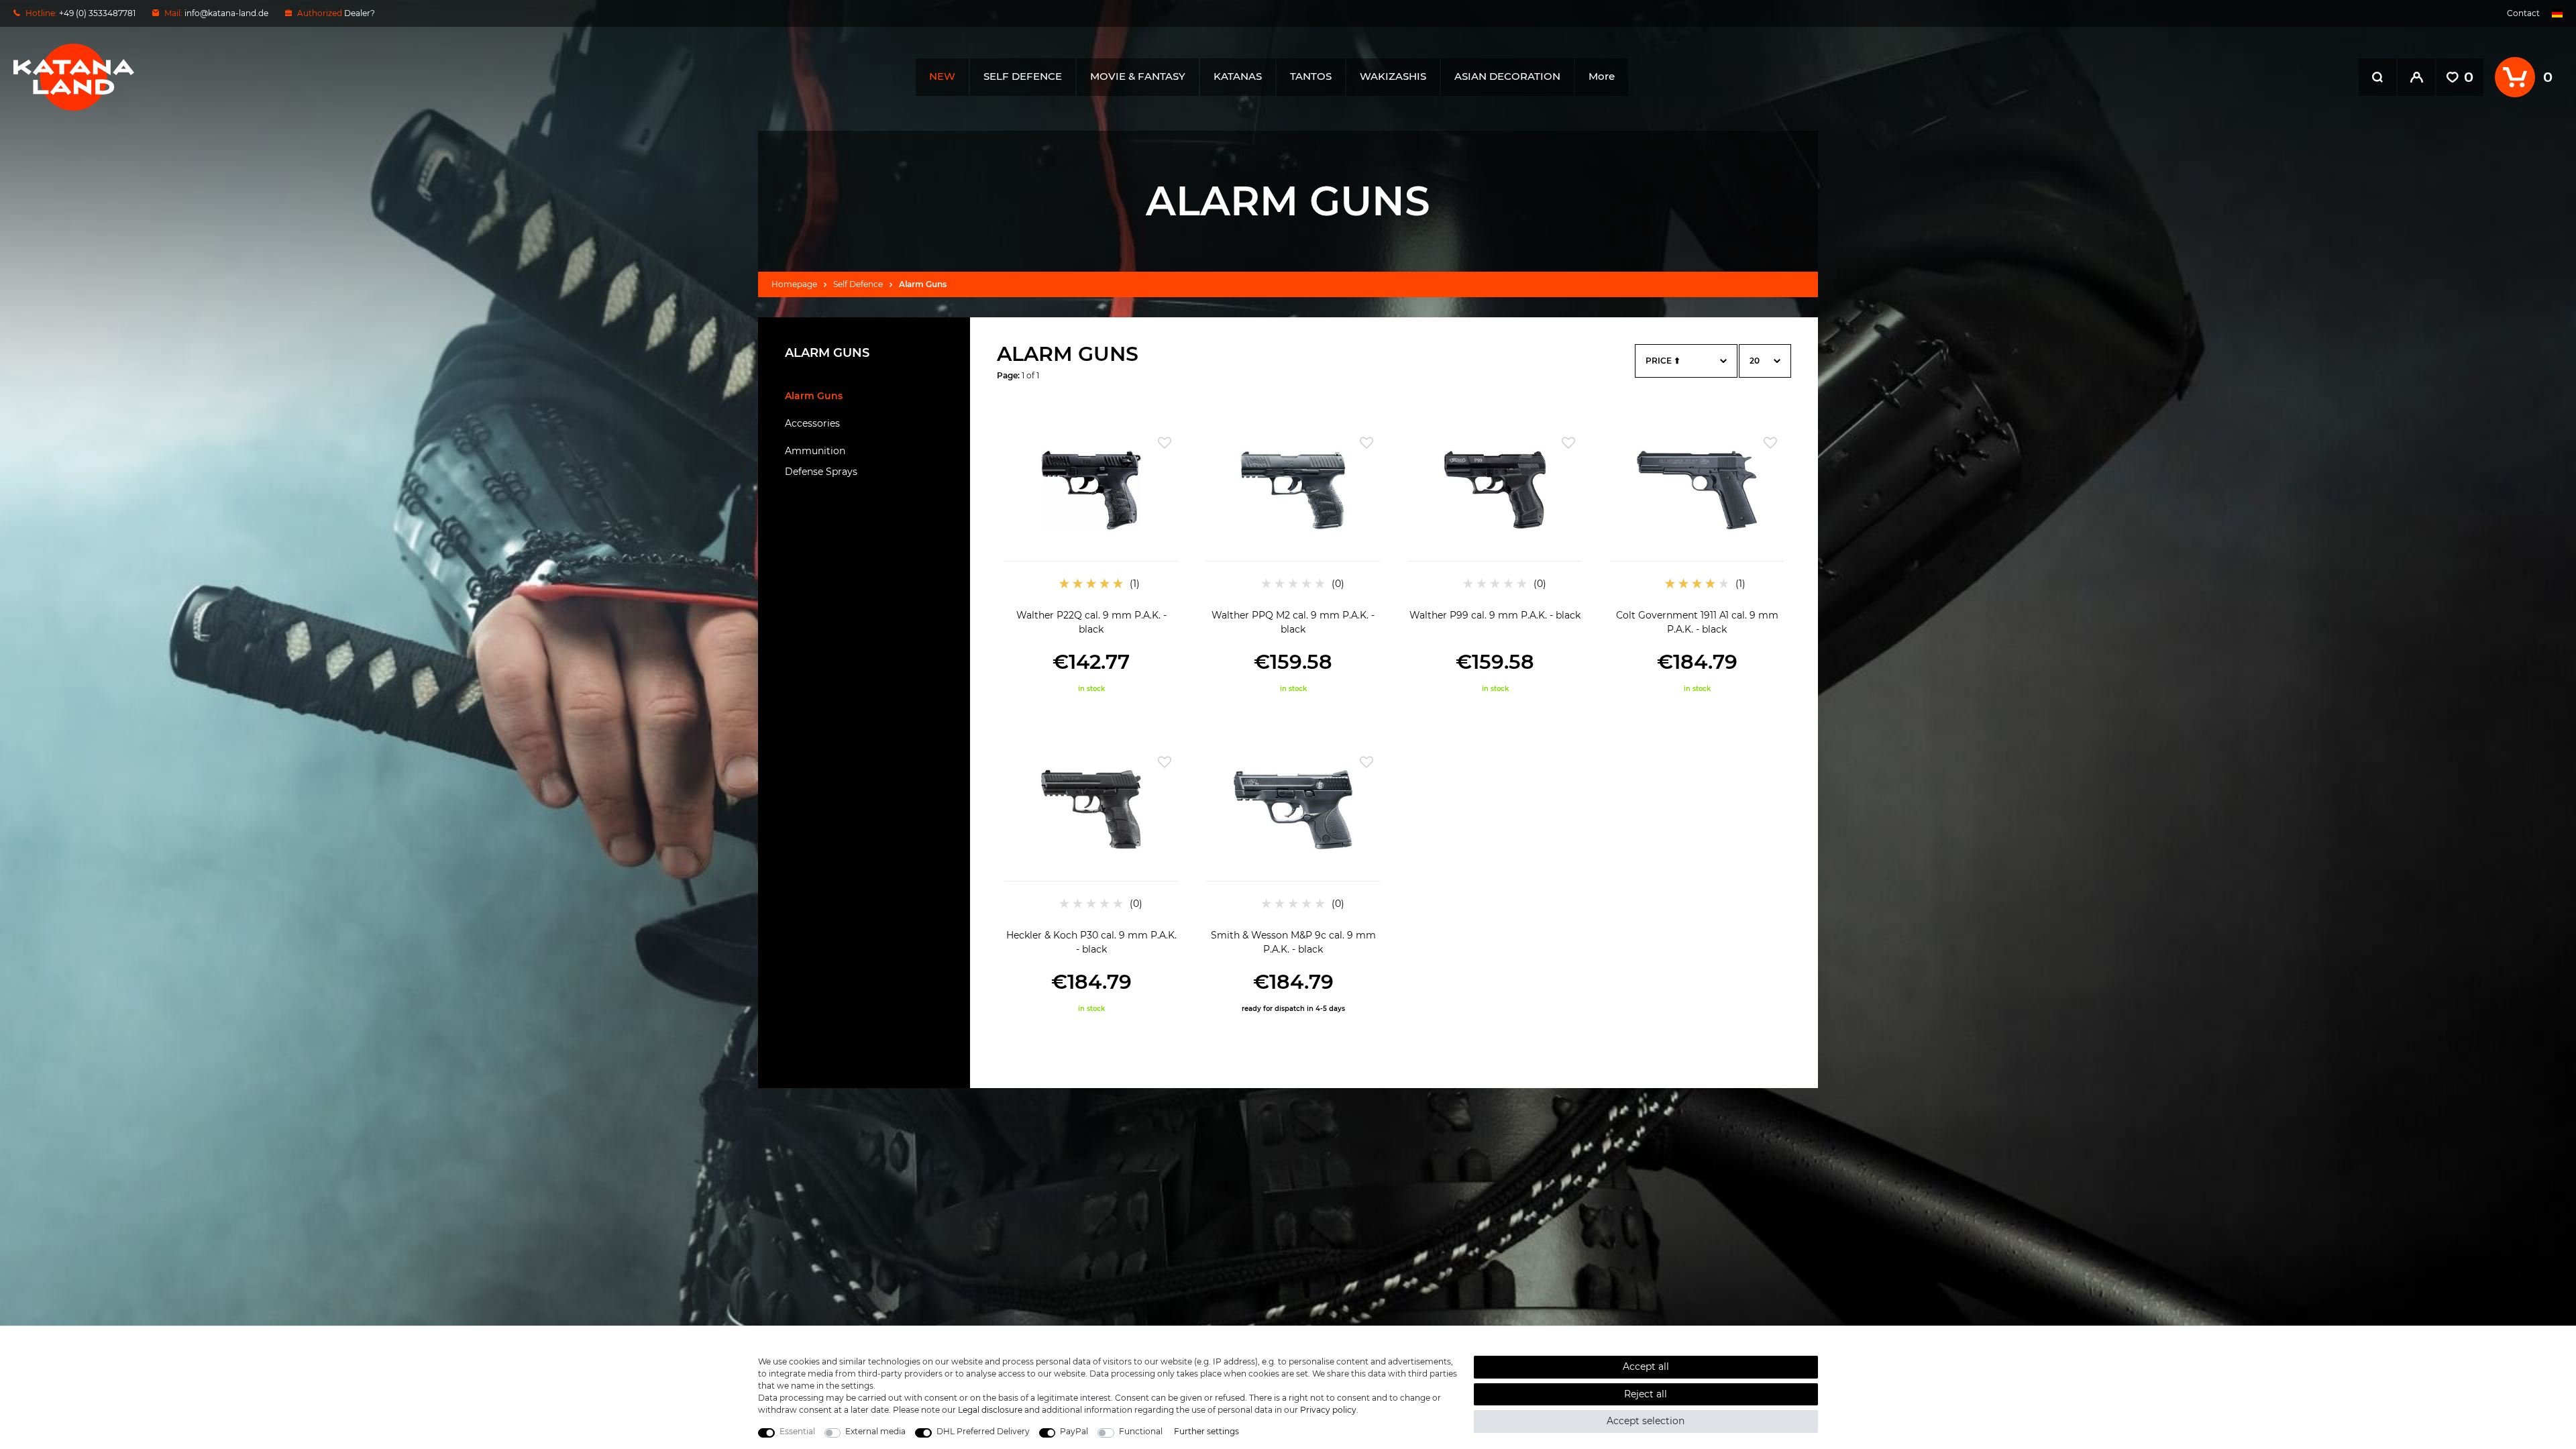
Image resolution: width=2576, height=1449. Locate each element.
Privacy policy (1328, 1410)
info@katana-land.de (226, 13)
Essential (797, 1431)
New (942, 76)
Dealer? (360, 13)
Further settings (1206, 1431)
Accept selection (1646, 1421)
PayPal (1074, 1431)
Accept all (1646, 1366)
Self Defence (1023, 76)
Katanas (1238, 76)
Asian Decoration (1507, 76)
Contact (2523, 13)
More (1602, 76)
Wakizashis (1393, 76)
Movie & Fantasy (1138, 76)
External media (875, 1431)
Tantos (1311, 76)
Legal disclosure (990, 1410)
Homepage (794, 284)
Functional (1141, 1431)
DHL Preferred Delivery (983, 1431)
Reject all (1646, 1394)
